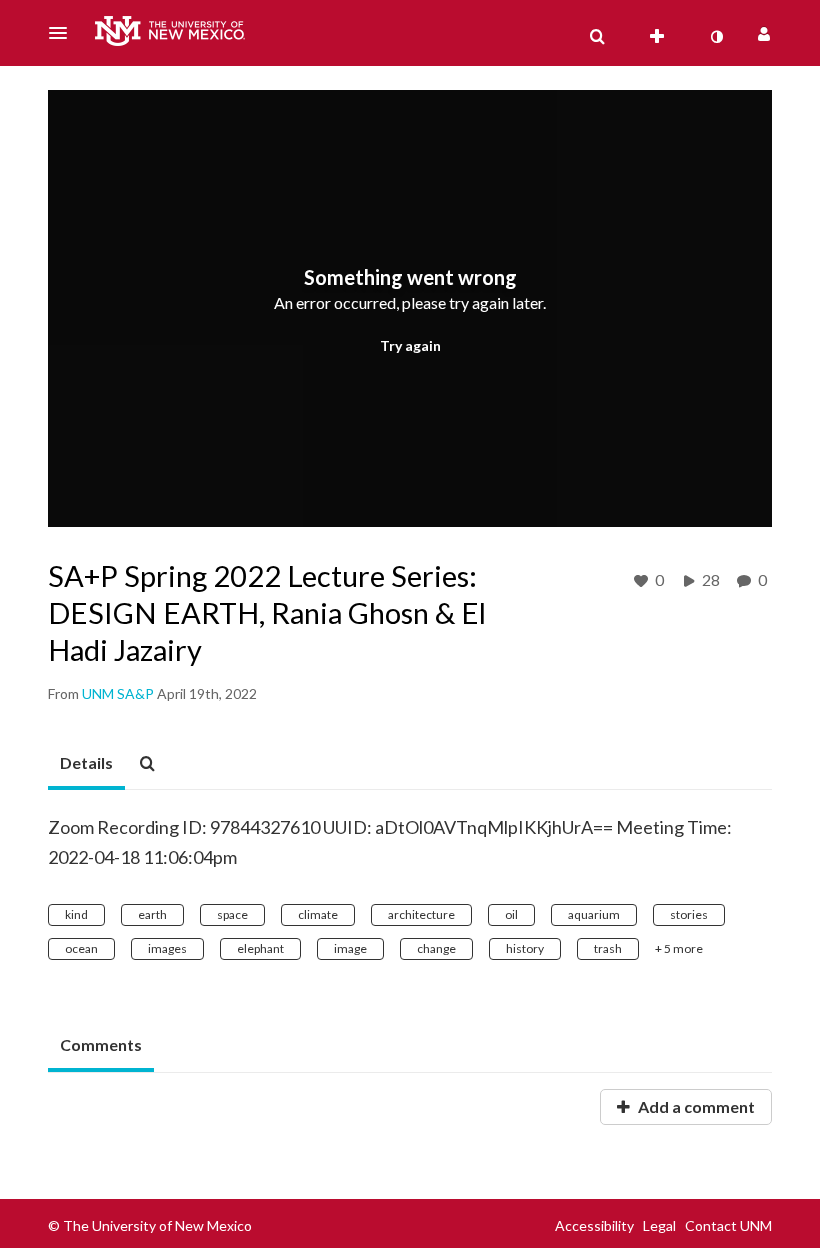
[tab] (86, 764)
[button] (64, 33)
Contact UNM (728, 1225)
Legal (659, 1225)
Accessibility (594, 1225)
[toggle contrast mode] (716, 37)
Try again (410, 345)
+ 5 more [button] (679, 948)
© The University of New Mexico (150, 1225)
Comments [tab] (101, 1044)
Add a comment (695, 1106)
